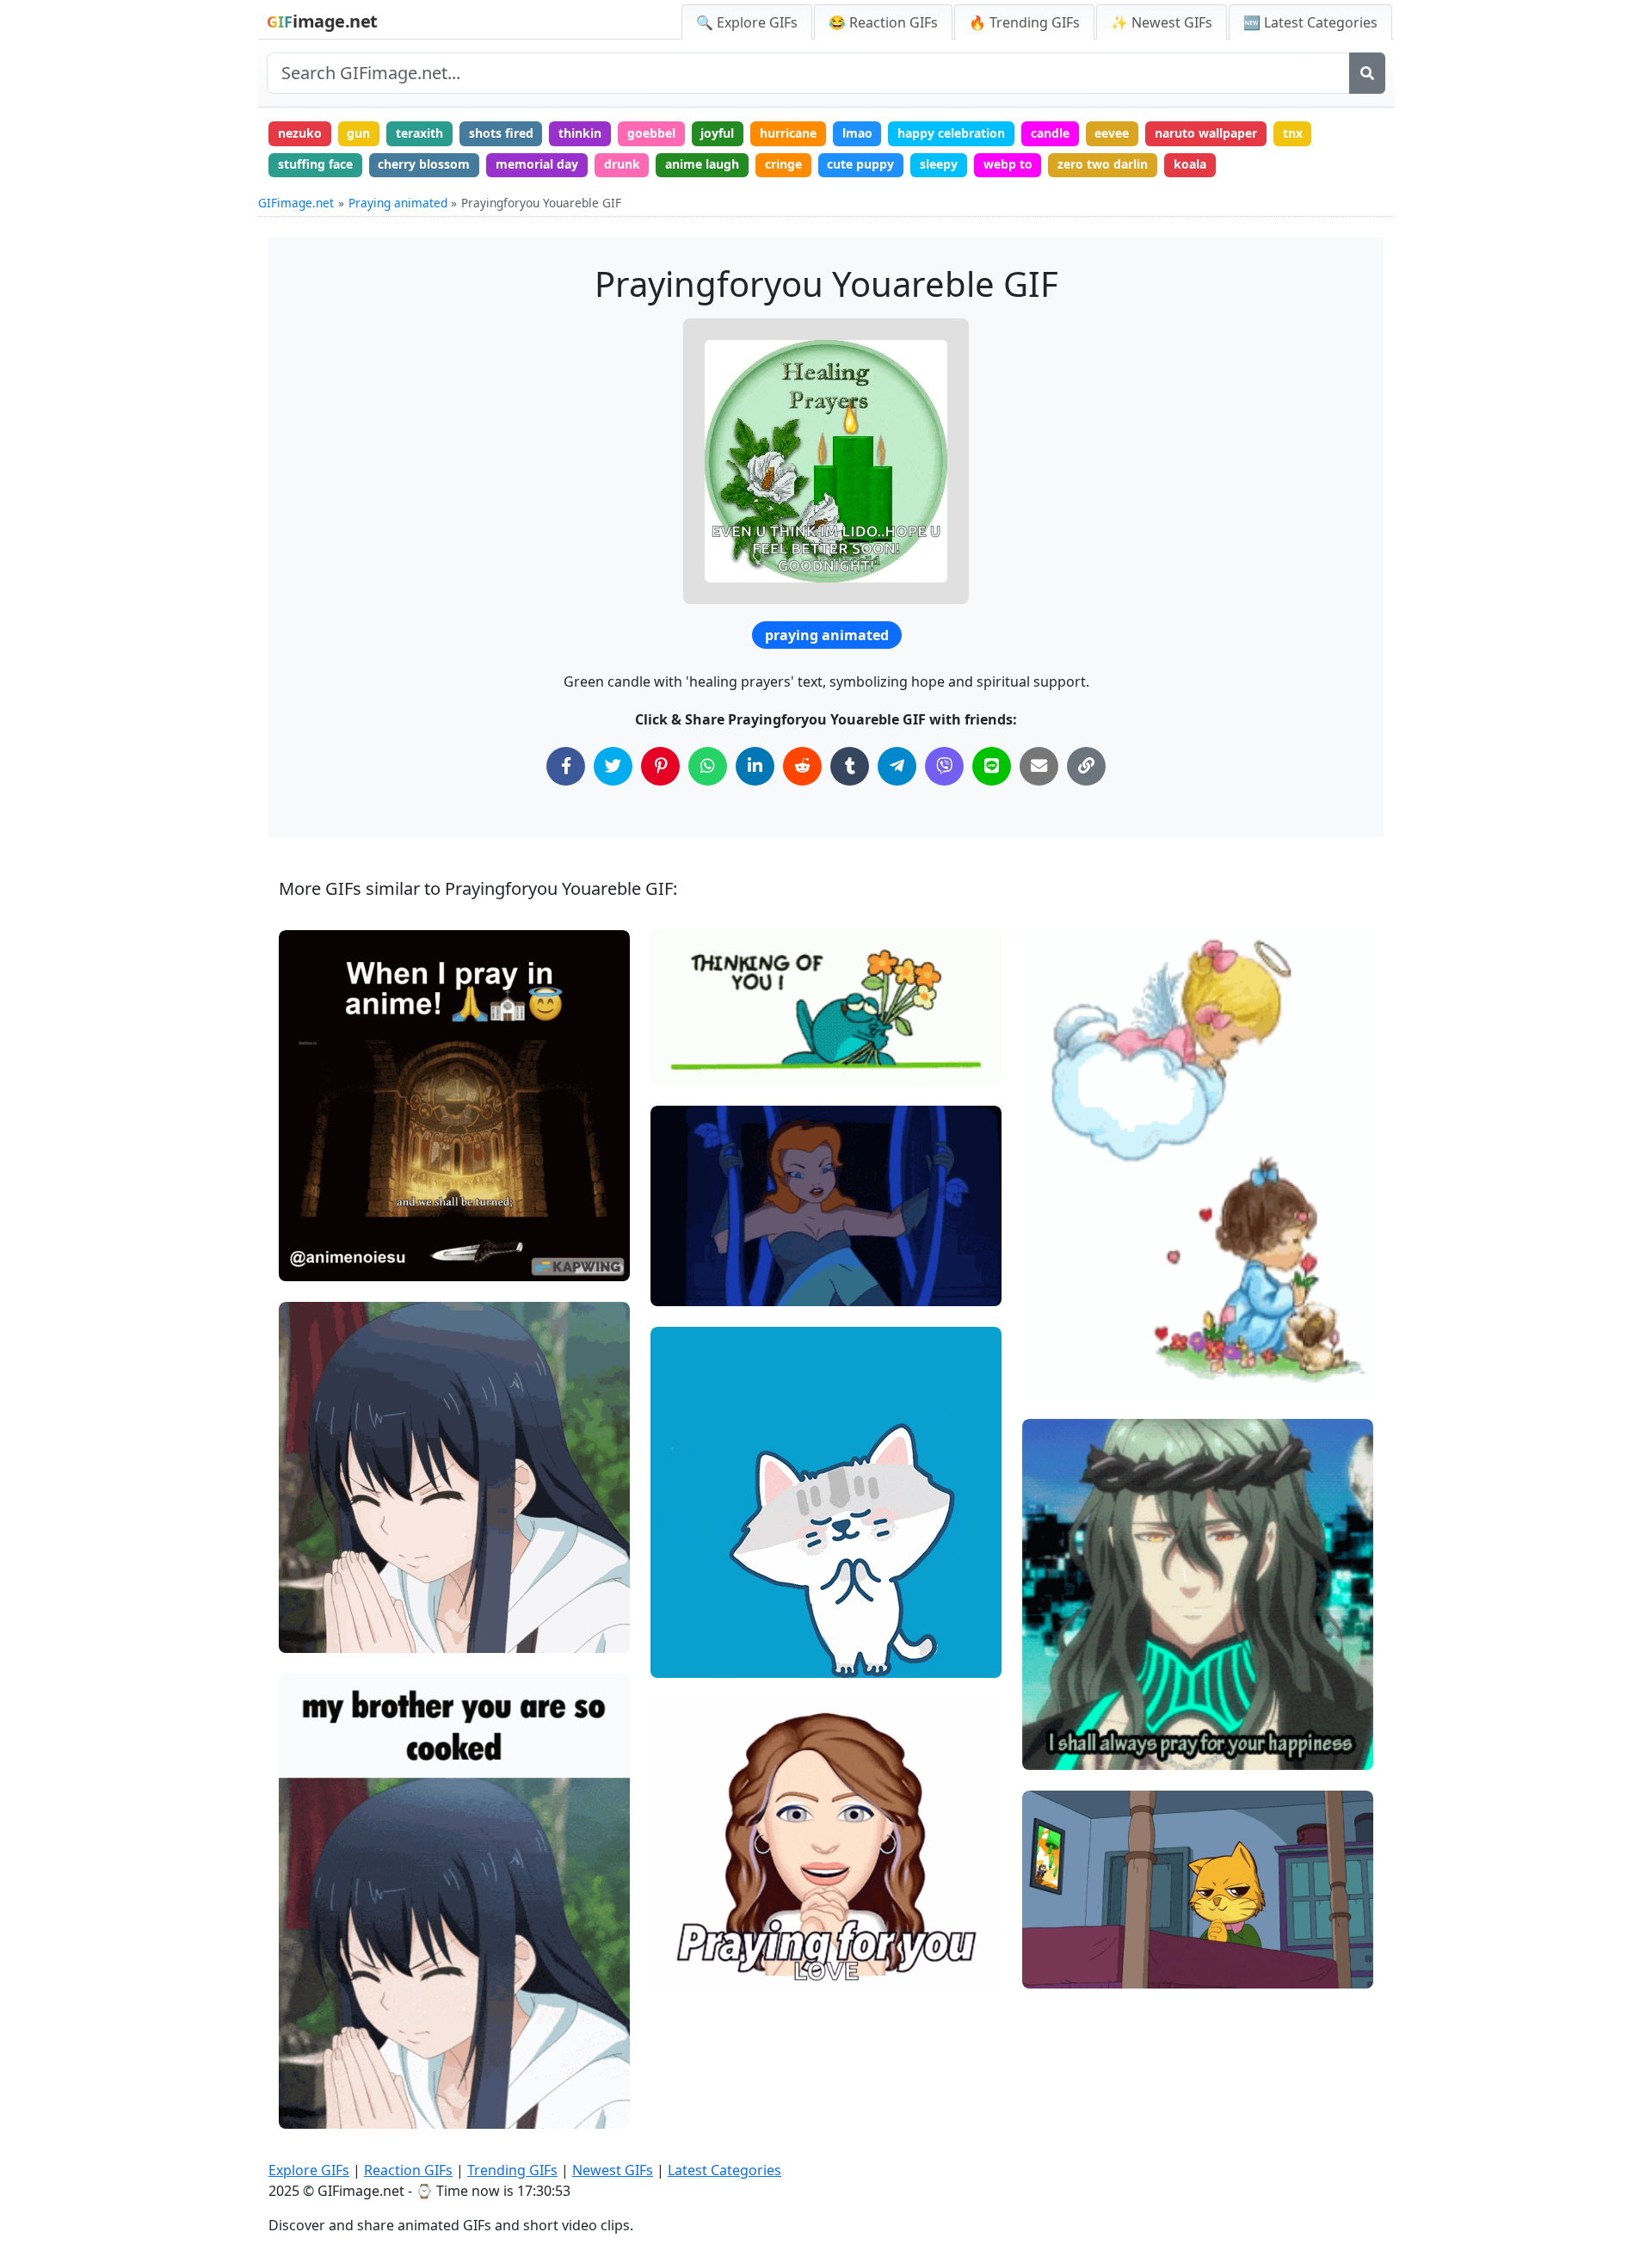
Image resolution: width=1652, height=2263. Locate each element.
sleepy (939, 164)
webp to (1008, 164)
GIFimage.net (296, 203)
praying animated (827, 635)
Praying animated (398, 203)
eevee (1112, 133)
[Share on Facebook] (566, 766)
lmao (857, 133)
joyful (717, 133)
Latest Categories (724, 2170)
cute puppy (860, 164)
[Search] (1367, 73)
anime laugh (702, 164)
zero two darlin (1103, 164)
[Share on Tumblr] (850, 766)
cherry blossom (424, 164)
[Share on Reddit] (802, 766)
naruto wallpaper (1206, 133)
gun (358, 133)
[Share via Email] (1039, 766)
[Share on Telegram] (897, 766)
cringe (783, 164)
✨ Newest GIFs (1162, 22)
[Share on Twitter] (613, 766)
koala (1190, 164)
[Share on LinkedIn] (755, 766)
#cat (678, 1658)
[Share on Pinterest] (660, 766)
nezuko (300, 133)
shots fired (501, 133)
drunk (622, 164)
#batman (691, 1286)
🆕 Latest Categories (1310, 22)
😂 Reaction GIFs (883, 22)
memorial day (537, 164)
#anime (316, 1632)
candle (1050, 133)
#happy (687, 1600)
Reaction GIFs (408, 2170)
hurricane (788, 133)
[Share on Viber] (944, 766)
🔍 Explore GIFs (747, 22)
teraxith (419, 133)
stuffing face (315, 164)
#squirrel (1063, 1968)
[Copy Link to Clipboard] (1086, 766)
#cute (682, 1628)
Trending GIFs (512, 2170)
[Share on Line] (992, 766)
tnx (1293, 133)
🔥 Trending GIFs (1024, 22)
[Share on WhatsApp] (708, 766)
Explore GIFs (309, 2170)
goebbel (651, 133)
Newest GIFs (613, 2170)
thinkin (580, 133)
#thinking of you (711, 1064)
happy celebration (951, 133)
